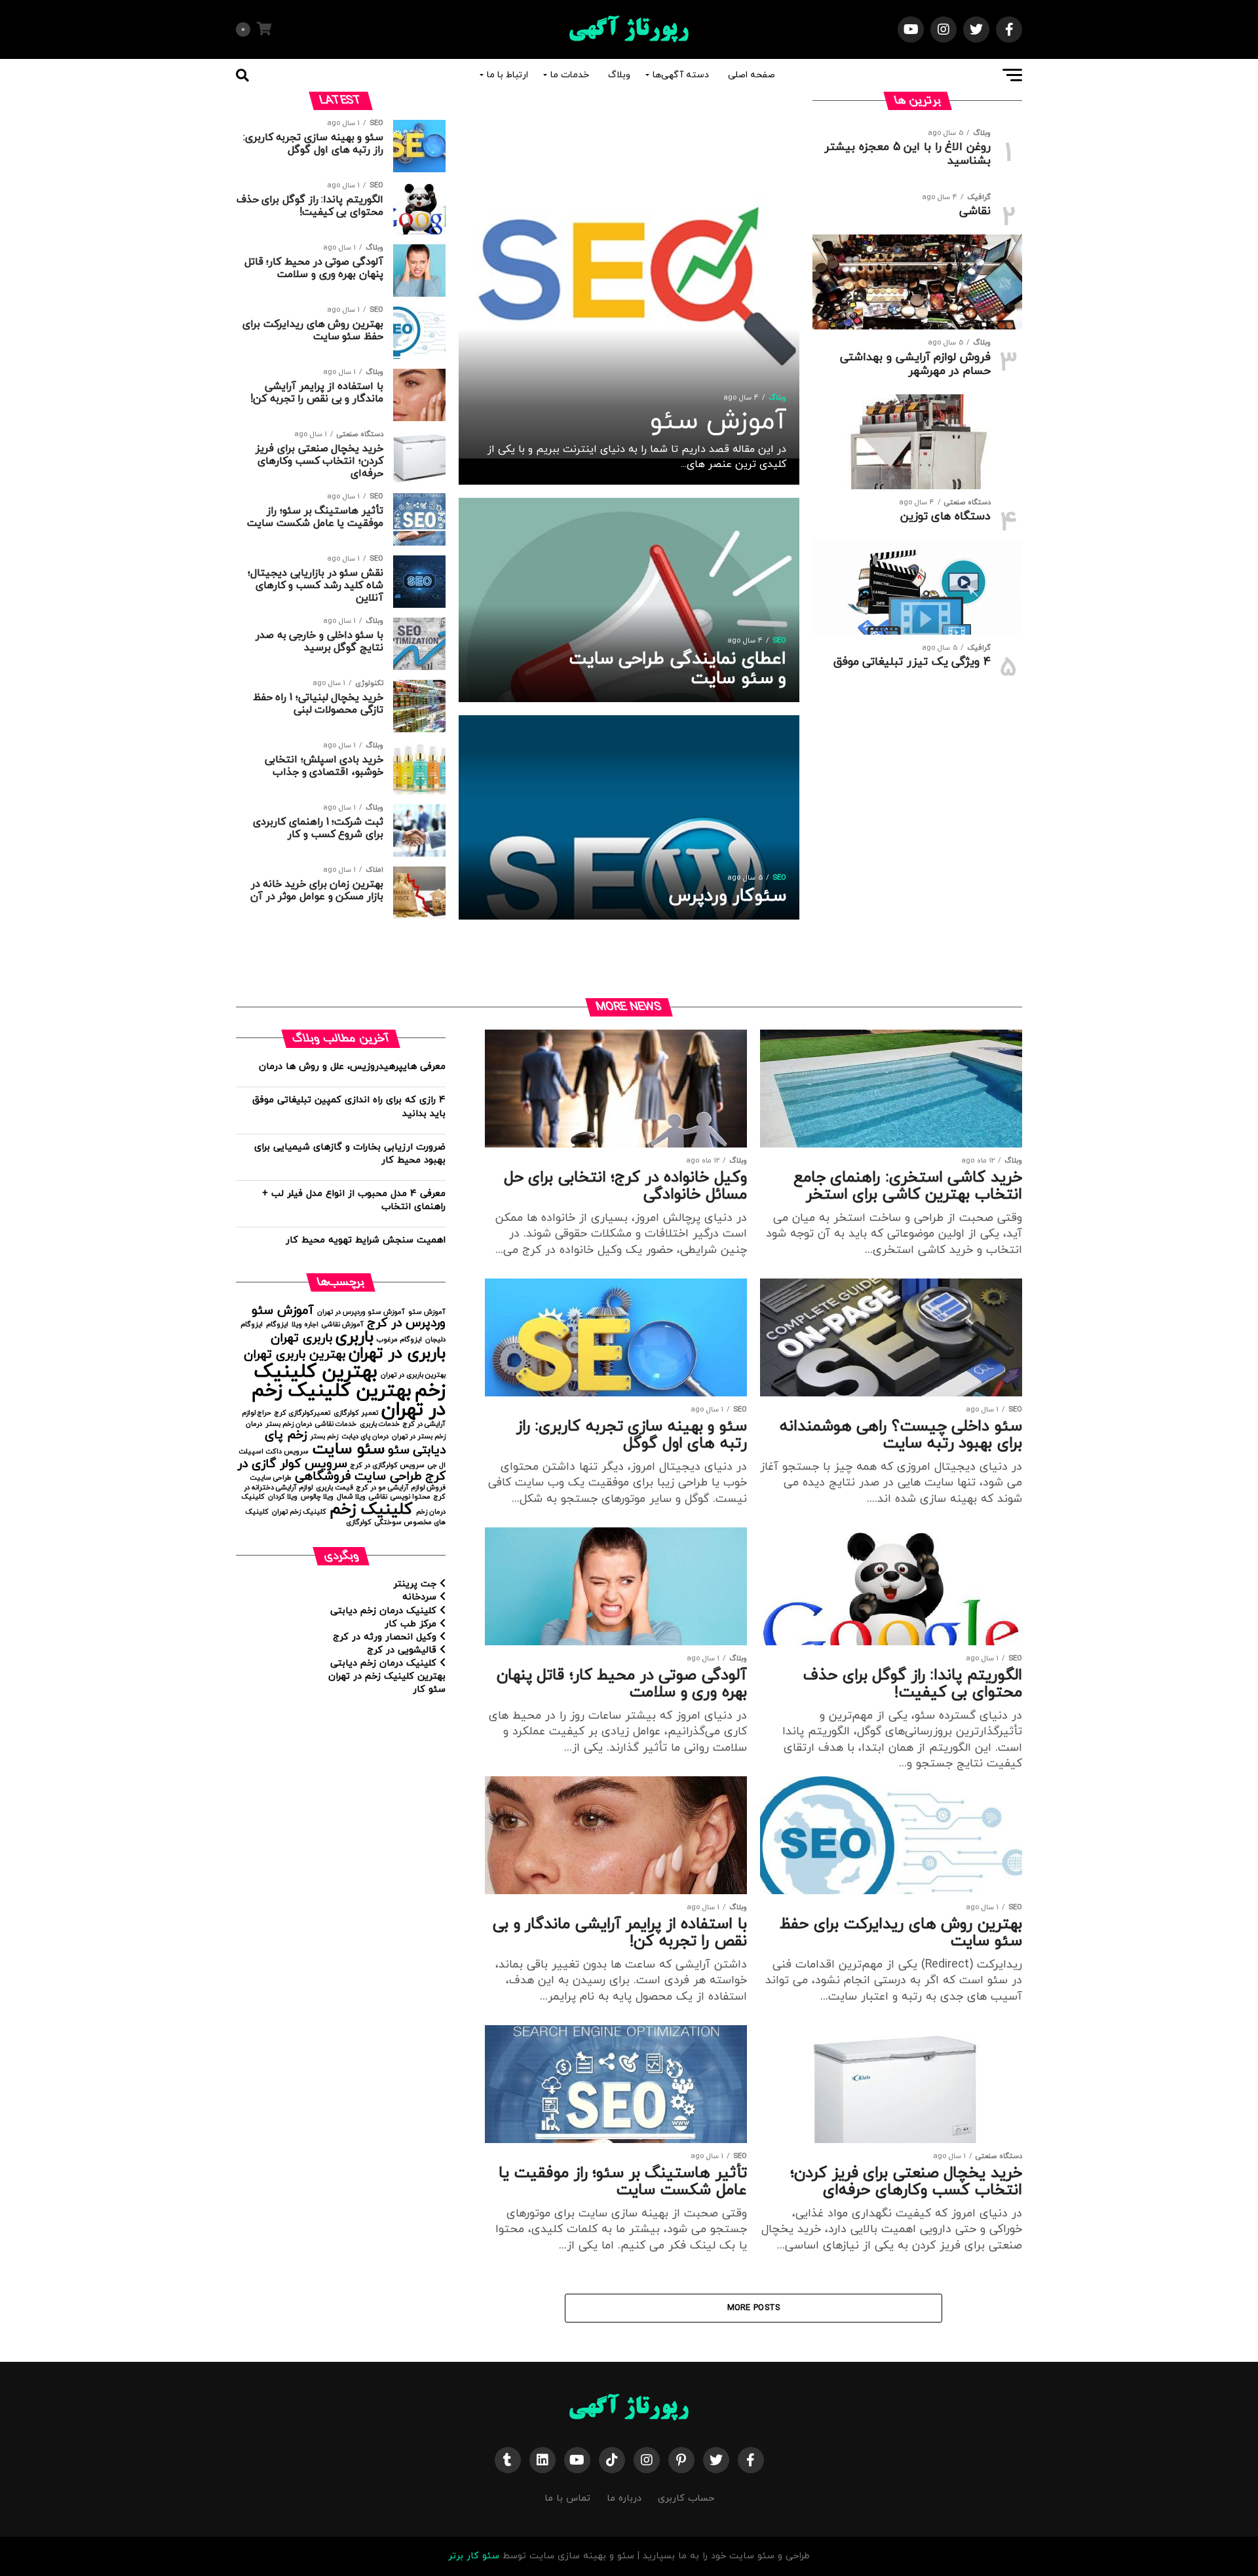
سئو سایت (348, 1449)
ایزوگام (277, 1325)
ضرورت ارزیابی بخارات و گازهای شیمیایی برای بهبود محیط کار (350, 1154)
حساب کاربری (686, 2498)
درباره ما (624, 2498)
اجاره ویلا (305, 1325)
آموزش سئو (427, 1312)
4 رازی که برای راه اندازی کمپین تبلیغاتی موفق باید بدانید (349, 1107)
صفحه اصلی (752, 75)
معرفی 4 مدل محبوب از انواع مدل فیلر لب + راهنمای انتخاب (354, 1200)
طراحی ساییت (271, 1478)
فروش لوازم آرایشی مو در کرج (401, 1488)
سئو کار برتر (474, 2556)
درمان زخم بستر (289, 1424)
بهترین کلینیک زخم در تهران (349, 1400)
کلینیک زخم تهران (299, 1512)
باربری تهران (301, 1338)
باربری (354, 1337)
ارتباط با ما (507, 75)
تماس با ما (567, 2498)
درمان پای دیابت (365, 1437)
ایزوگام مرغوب (399, 1340)
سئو (399, 1450)
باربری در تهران (397, 1353)
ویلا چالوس (317, 1497)
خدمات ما (570, 75)
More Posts (754, 2308)
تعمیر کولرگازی (356, 1413)
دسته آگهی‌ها (681, 75)
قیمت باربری (334, 1488)
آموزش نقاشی (343, 1325)
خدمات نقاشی (336, 1424)
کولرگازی (359, 1522)
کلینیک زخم (371, 1509)
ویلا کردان (283, 1497)
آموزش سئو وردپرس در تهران (361, 1312)
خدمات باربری (380, 1424)
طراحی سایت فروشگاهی (358, 1477)
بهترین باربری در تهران (413, 1375)
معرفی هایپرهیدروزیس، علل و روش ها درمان (352, 1067)
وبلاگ (619, 75)
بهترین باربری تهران (295, 1355)
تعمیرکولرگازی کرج (302, 1413)
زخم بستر (324, 1437)
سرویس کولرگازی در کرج (388, 1465)
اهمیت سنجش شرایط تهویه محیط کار (366, 1240)
